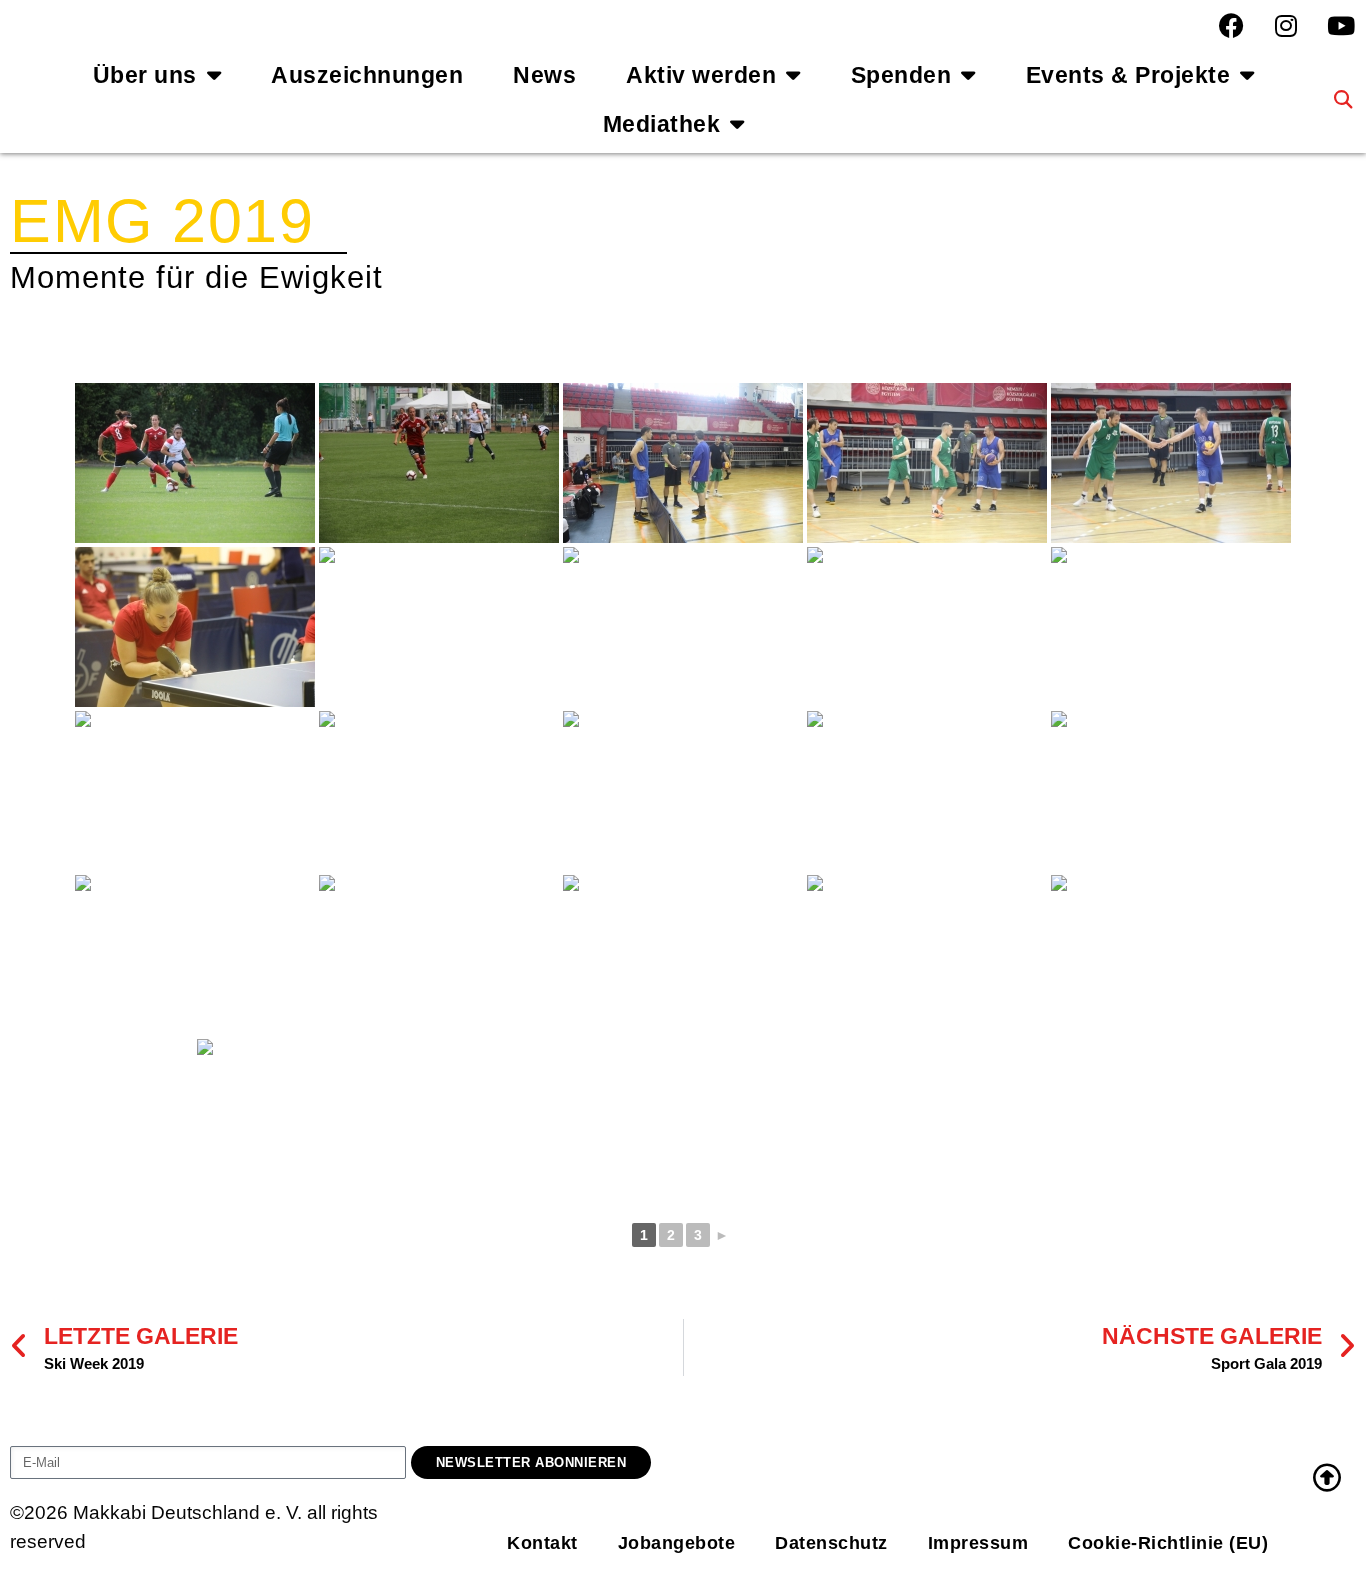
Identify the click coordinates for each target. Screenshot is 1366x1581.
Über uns (145, 75)
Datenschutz (831, 1543)
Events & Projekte (1128, 75)
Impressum (978, 1543)
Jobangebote (677, 1543)
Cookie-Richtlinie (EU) (1168, 1543)
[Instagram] (1286, 25)
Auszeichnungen (367, 75)
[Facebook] (1231, 25)
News (544, 75)
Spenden (901, 75)
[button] (1343, 99)
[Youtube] (1341, 25)
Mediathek (662, 124)
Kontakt (542, 1543)
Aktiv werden (701, 75)
